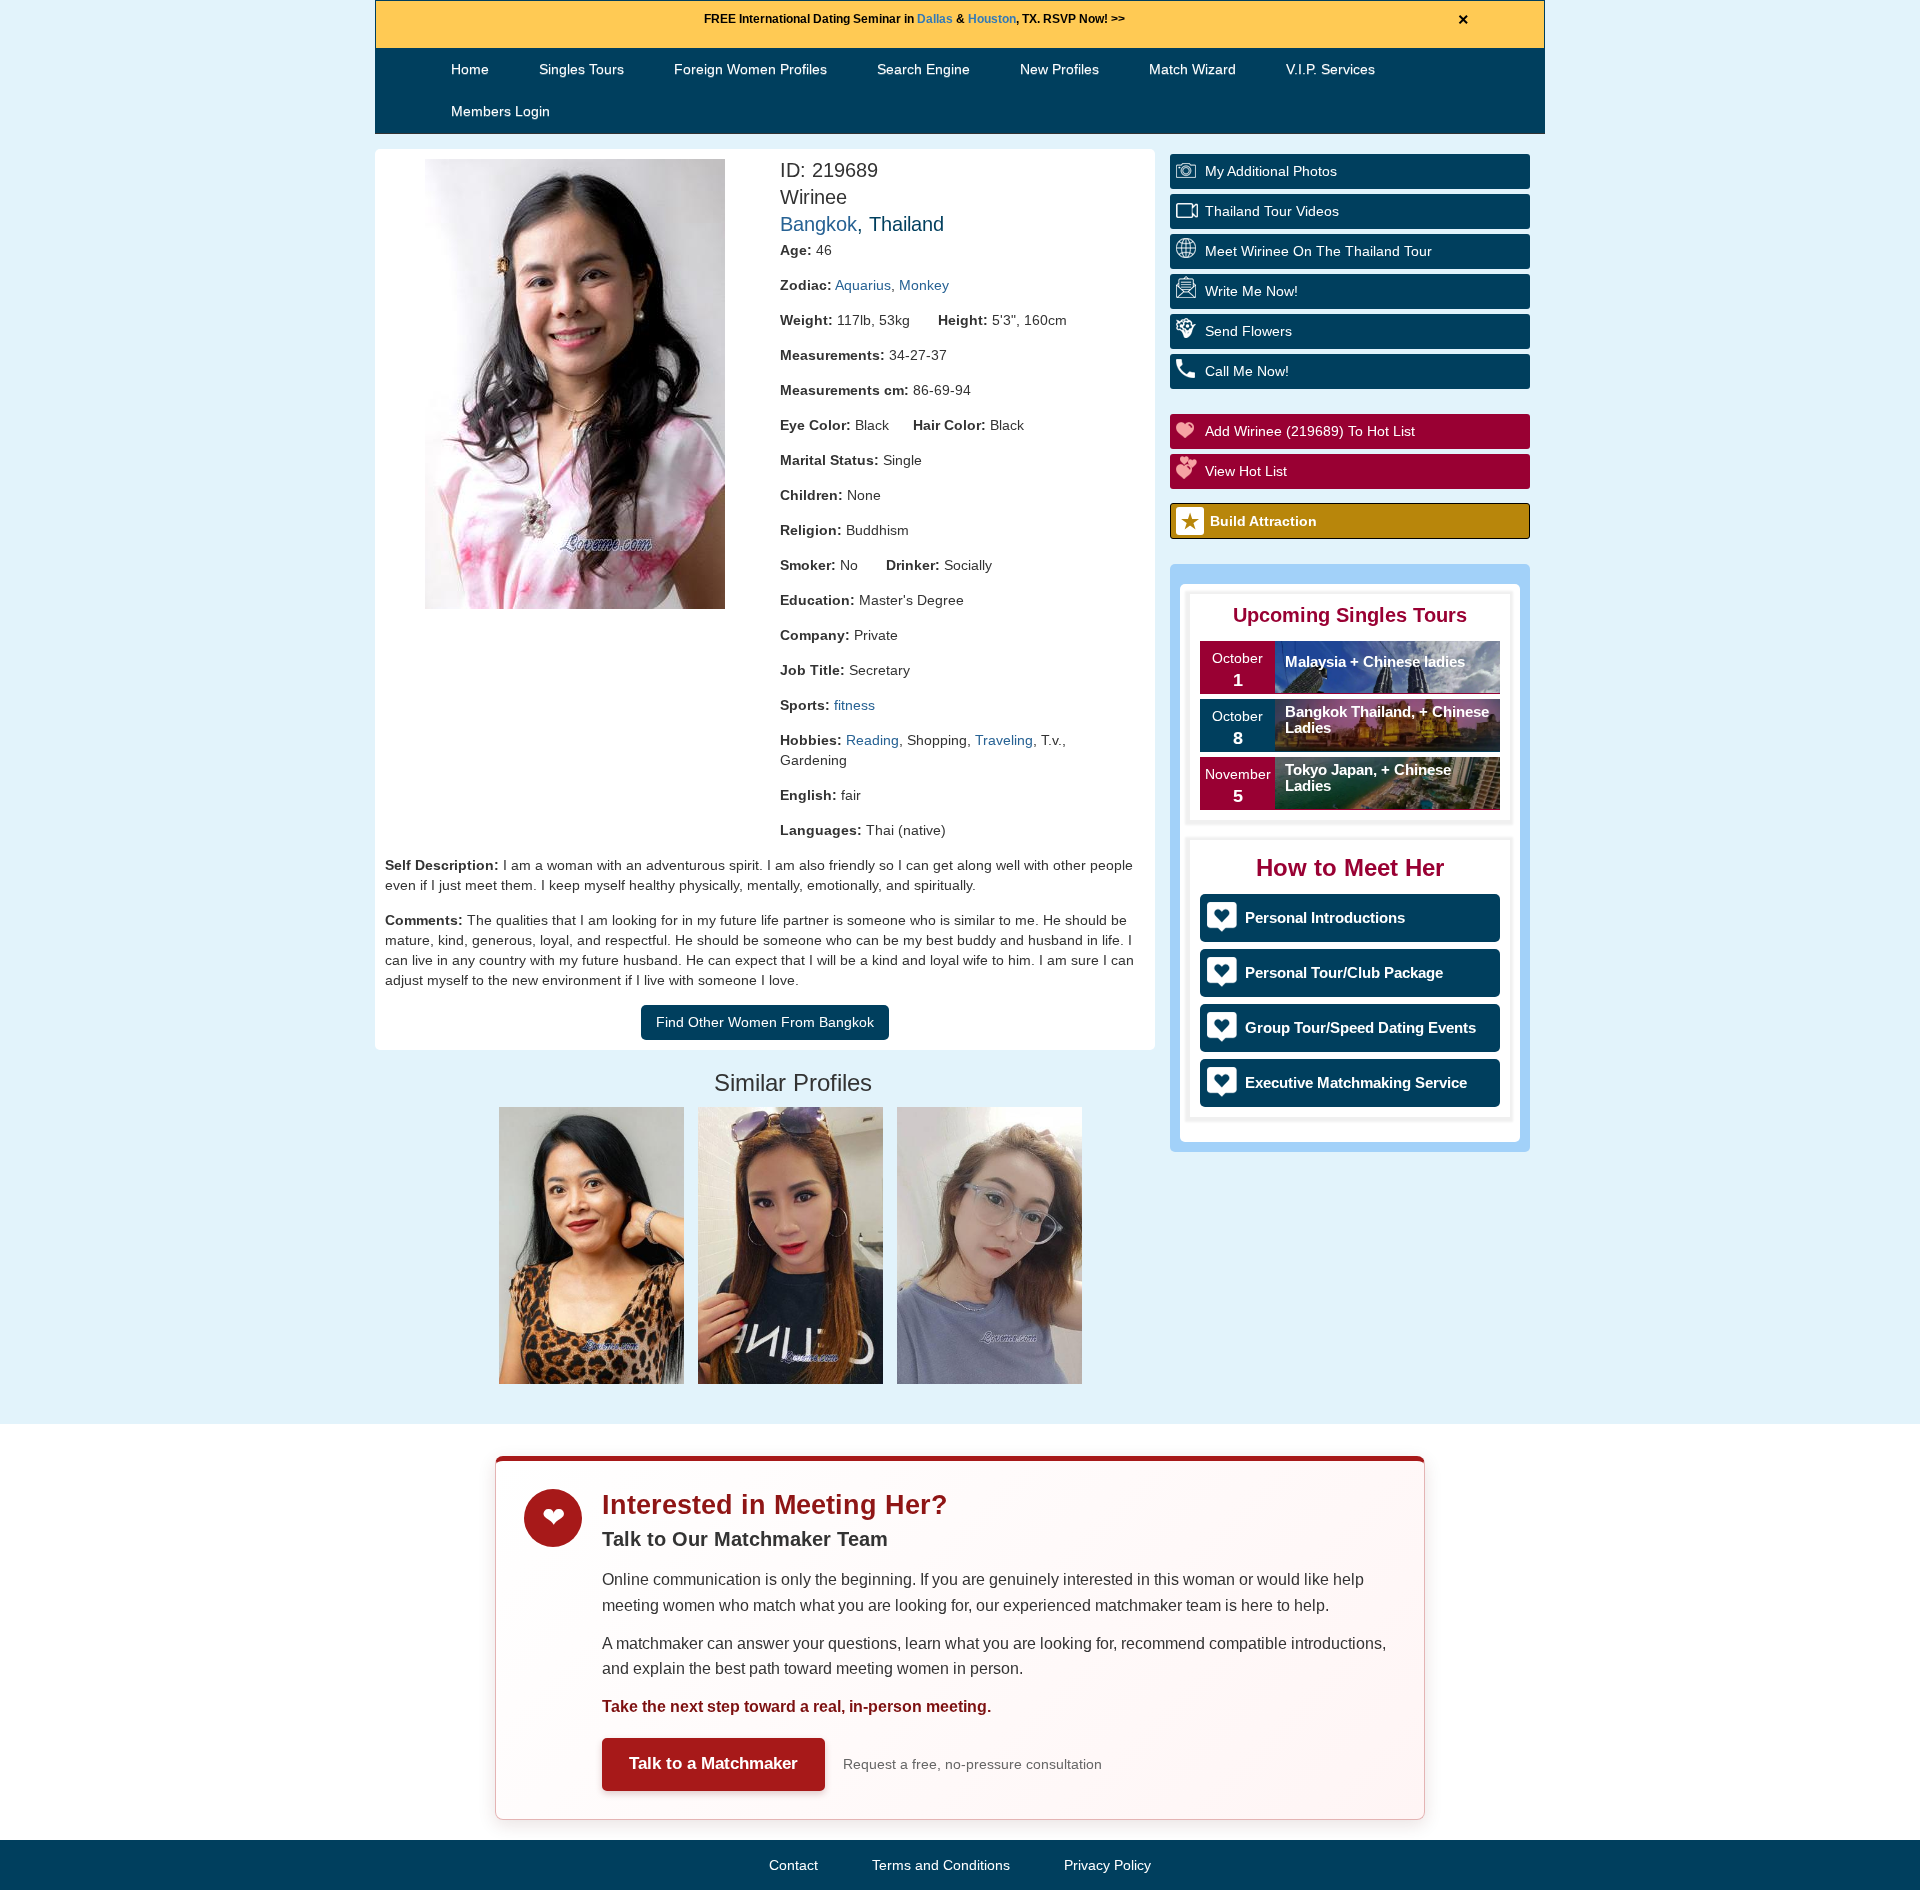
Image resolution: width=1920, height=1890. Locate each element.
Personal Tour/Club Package (1344, 972)
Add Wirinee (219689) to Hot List (1310, 431)
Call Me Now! (1247, 371)
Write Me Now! (1251, 291)
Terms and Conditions (941, 1865)
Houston (992, 19)
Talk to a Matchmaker (713, 1763)
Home (470, 69)
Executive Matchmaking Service (1356, 1082)
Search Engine (923, 69)
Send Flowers (1248, 331)
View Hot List (1246, 471)
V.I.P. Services (1330, 69)
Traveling (1004, 740)
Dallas (935, 19)
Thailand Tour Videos (1272, 211)
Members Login (500, 111)
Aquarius (863, 285)
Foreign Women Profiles (750, 69)
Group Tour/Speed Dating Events (1360, 1027)
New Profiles (1059, 69)
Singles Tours (581, 69)
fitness (854, 705)
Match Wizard (1192, 69)
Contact (793, 1865)
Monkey (924, 285)
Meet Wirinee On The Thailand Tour (1318, 251)
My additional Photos (1271, 171)
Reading (872, 740)
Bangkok (818, 224)
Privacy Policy (1107, 1865)
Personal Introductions (1325, 917)
